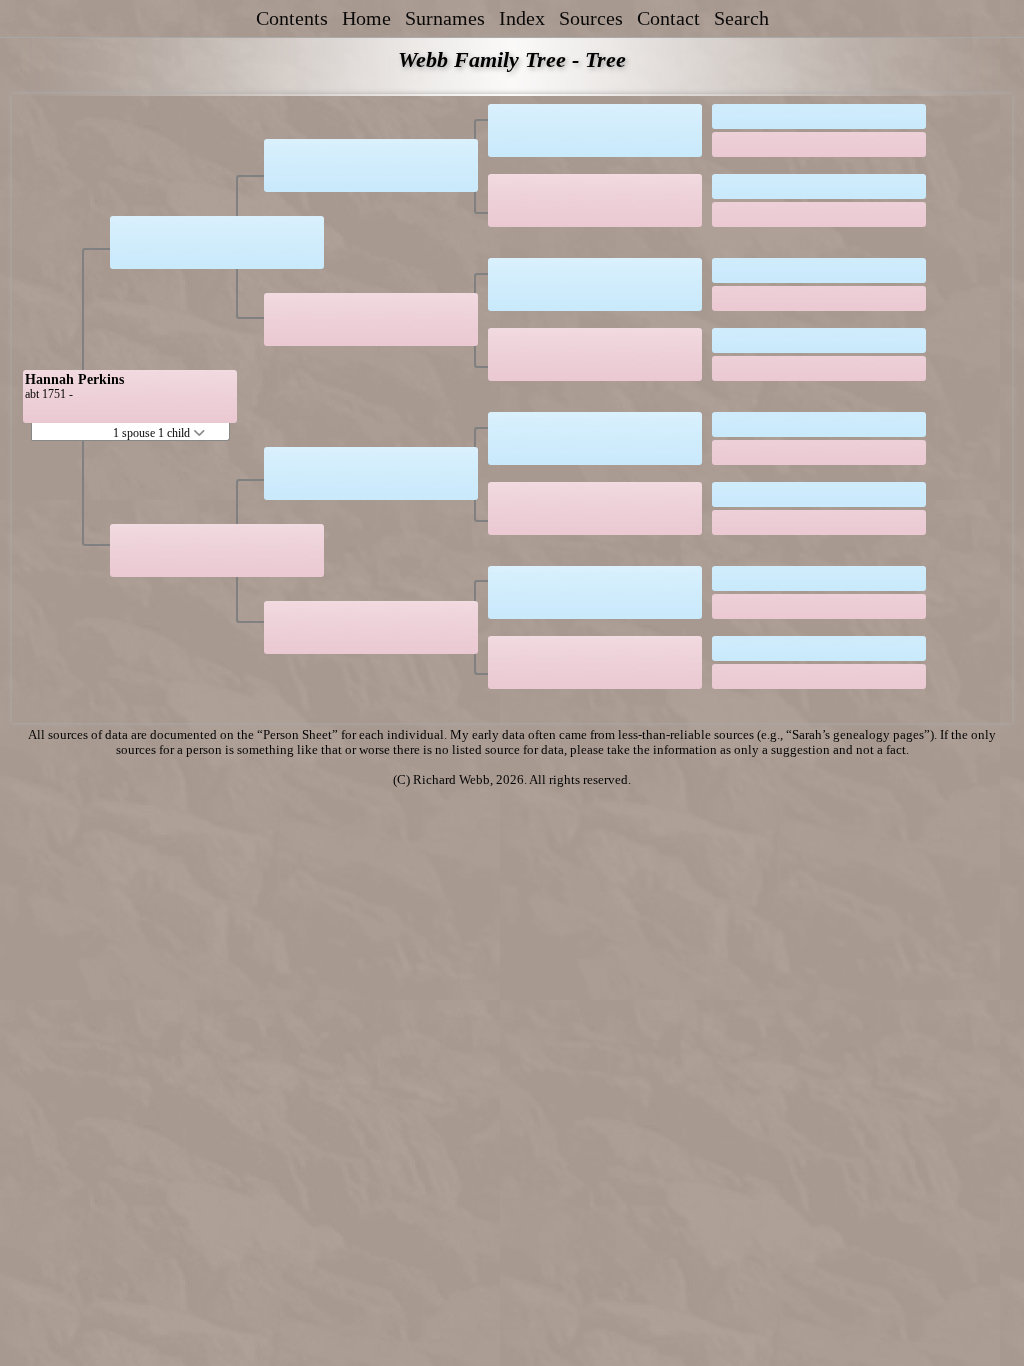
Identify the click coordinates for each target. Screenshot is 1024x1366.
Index (522, 18)
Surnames (445, 18)
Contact (668, 18)
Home (366, 18)
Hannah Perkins (74, 379)
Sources (591, 18)
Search (741, 18)
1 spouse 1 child (153, 433)
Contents (292, 18)
